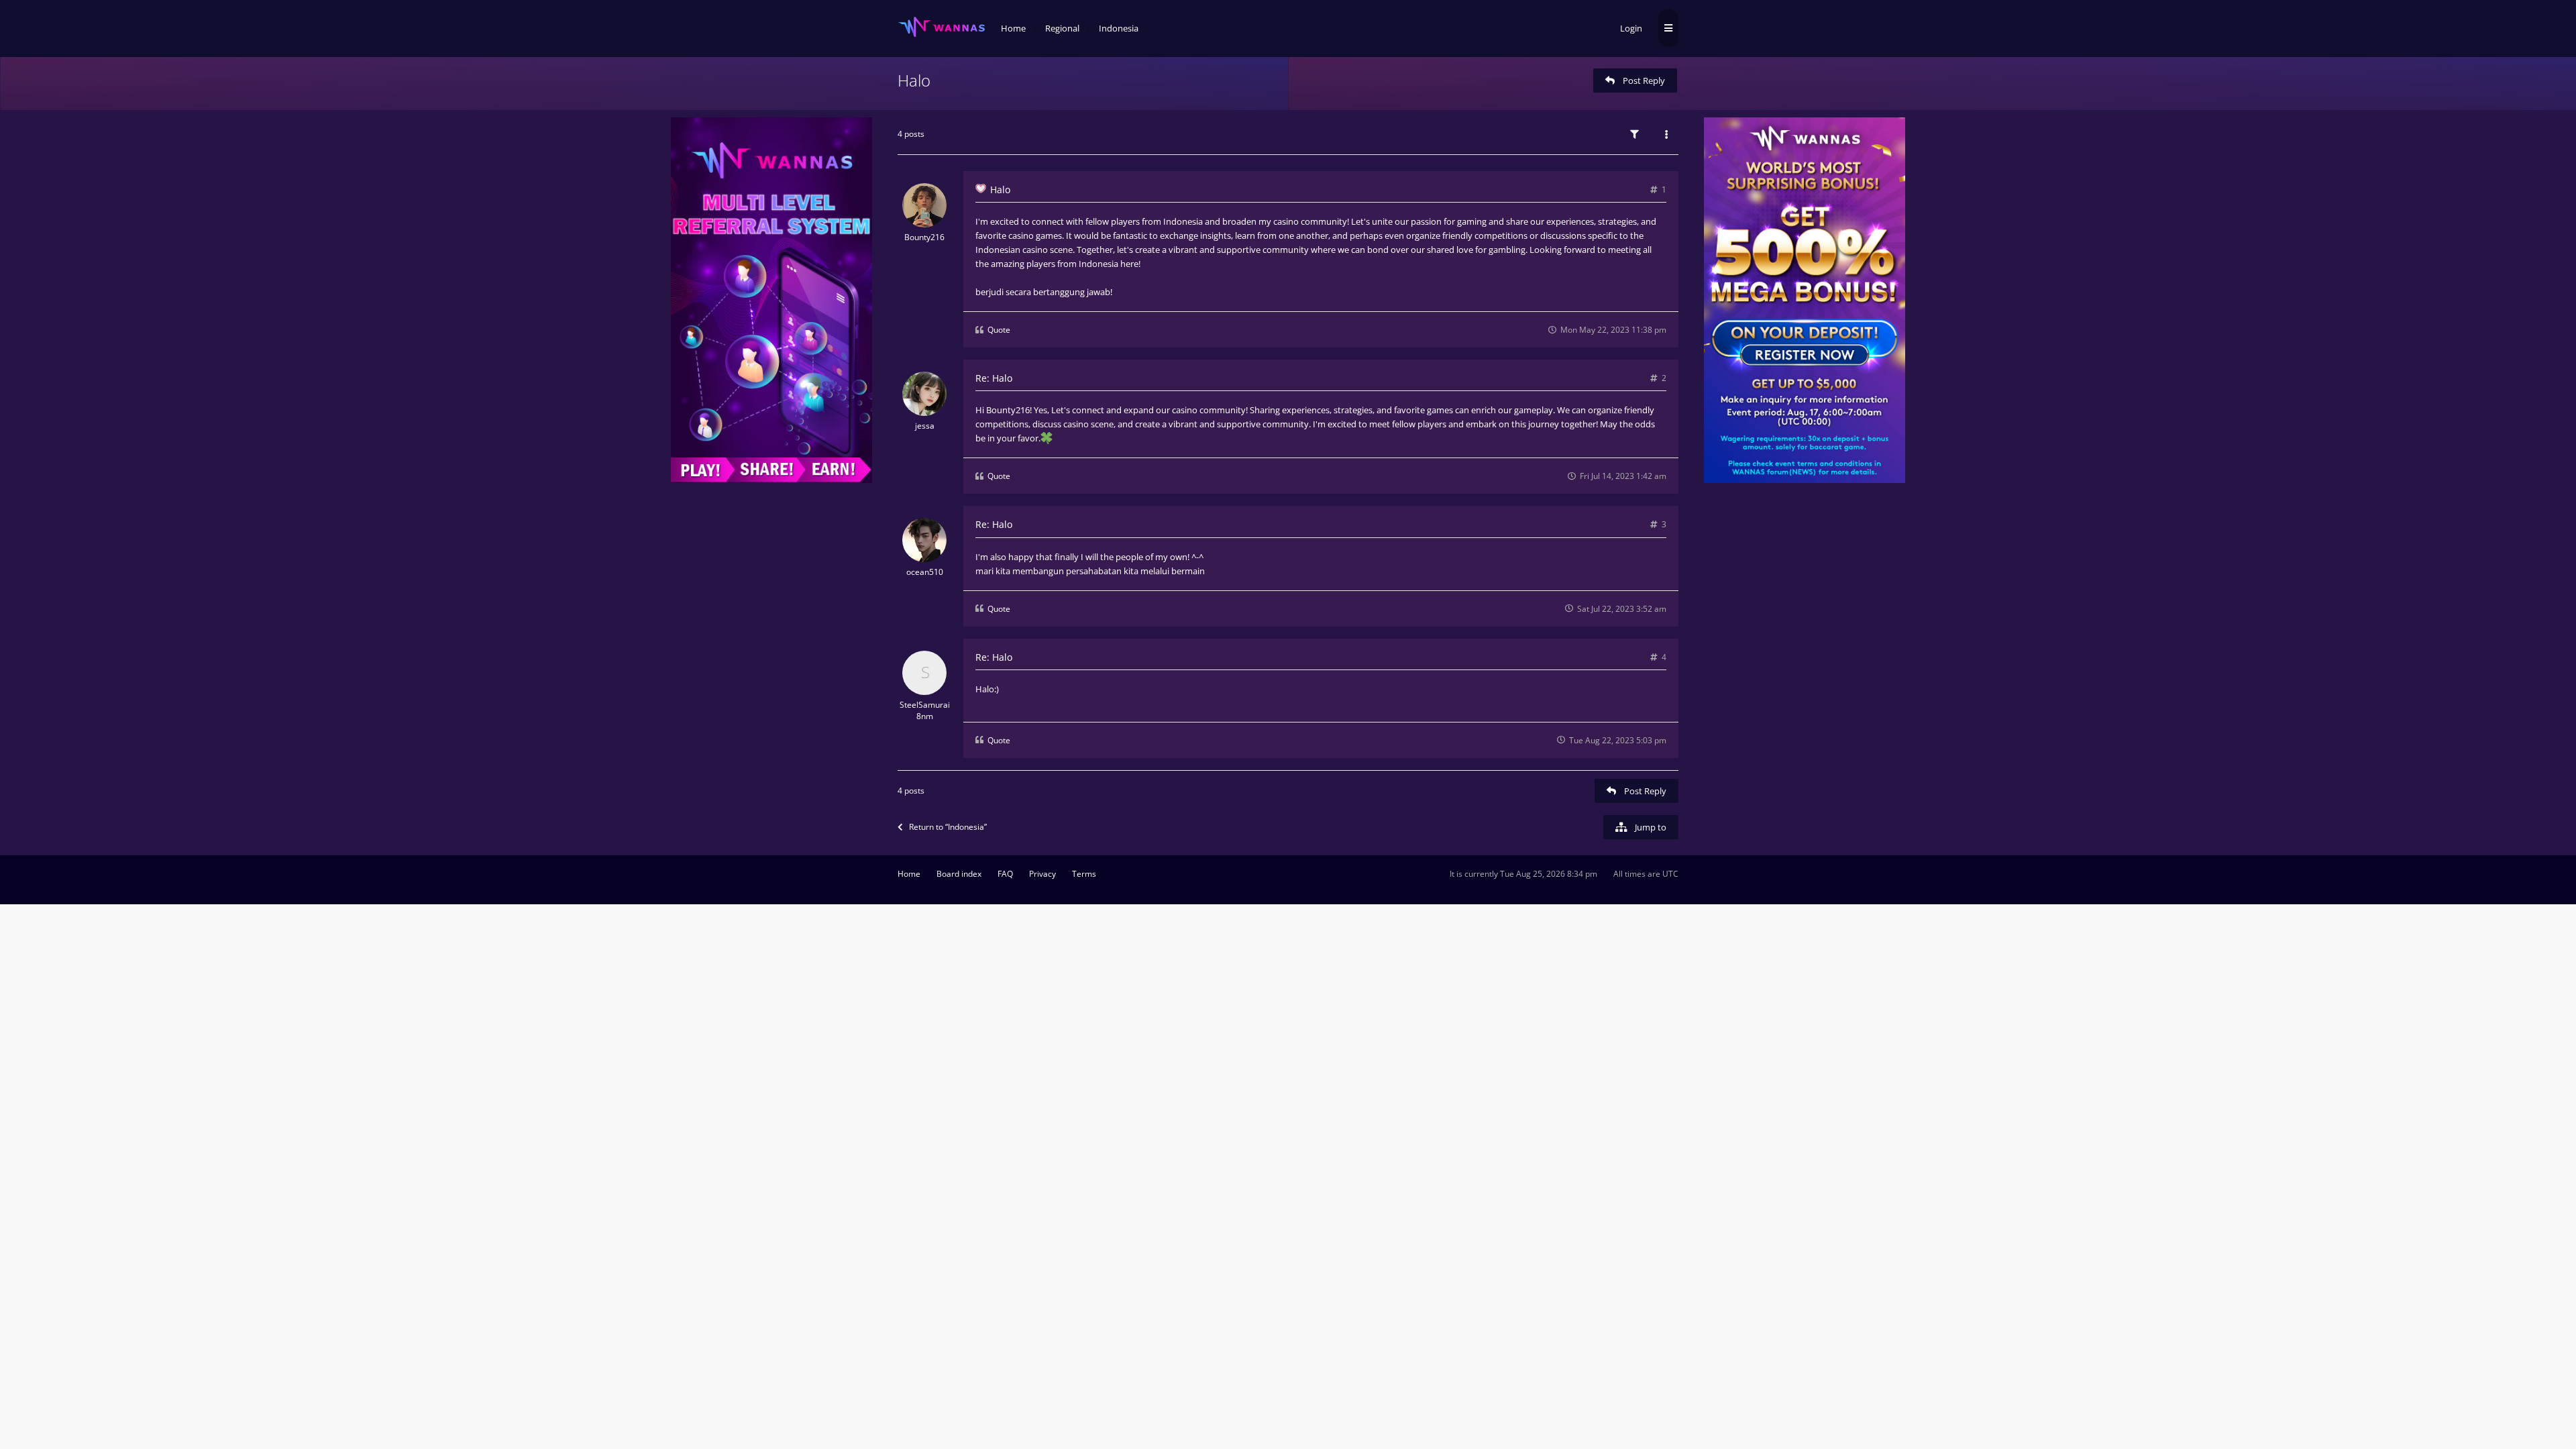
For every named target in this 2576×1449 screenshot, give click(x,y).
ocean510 (925, 572)
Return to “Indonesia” (948, 827)
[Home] (941, 27)
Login (1631, 28)
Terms (1084, 874)
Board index (959, 874)
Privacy (1042, 874)
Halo (914, 80)
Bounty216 (924, 237)
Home (909, 874)
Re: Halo (994, 378)
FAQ (1005, 874)
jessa (925, 426)
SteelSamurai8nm (925, 710)
